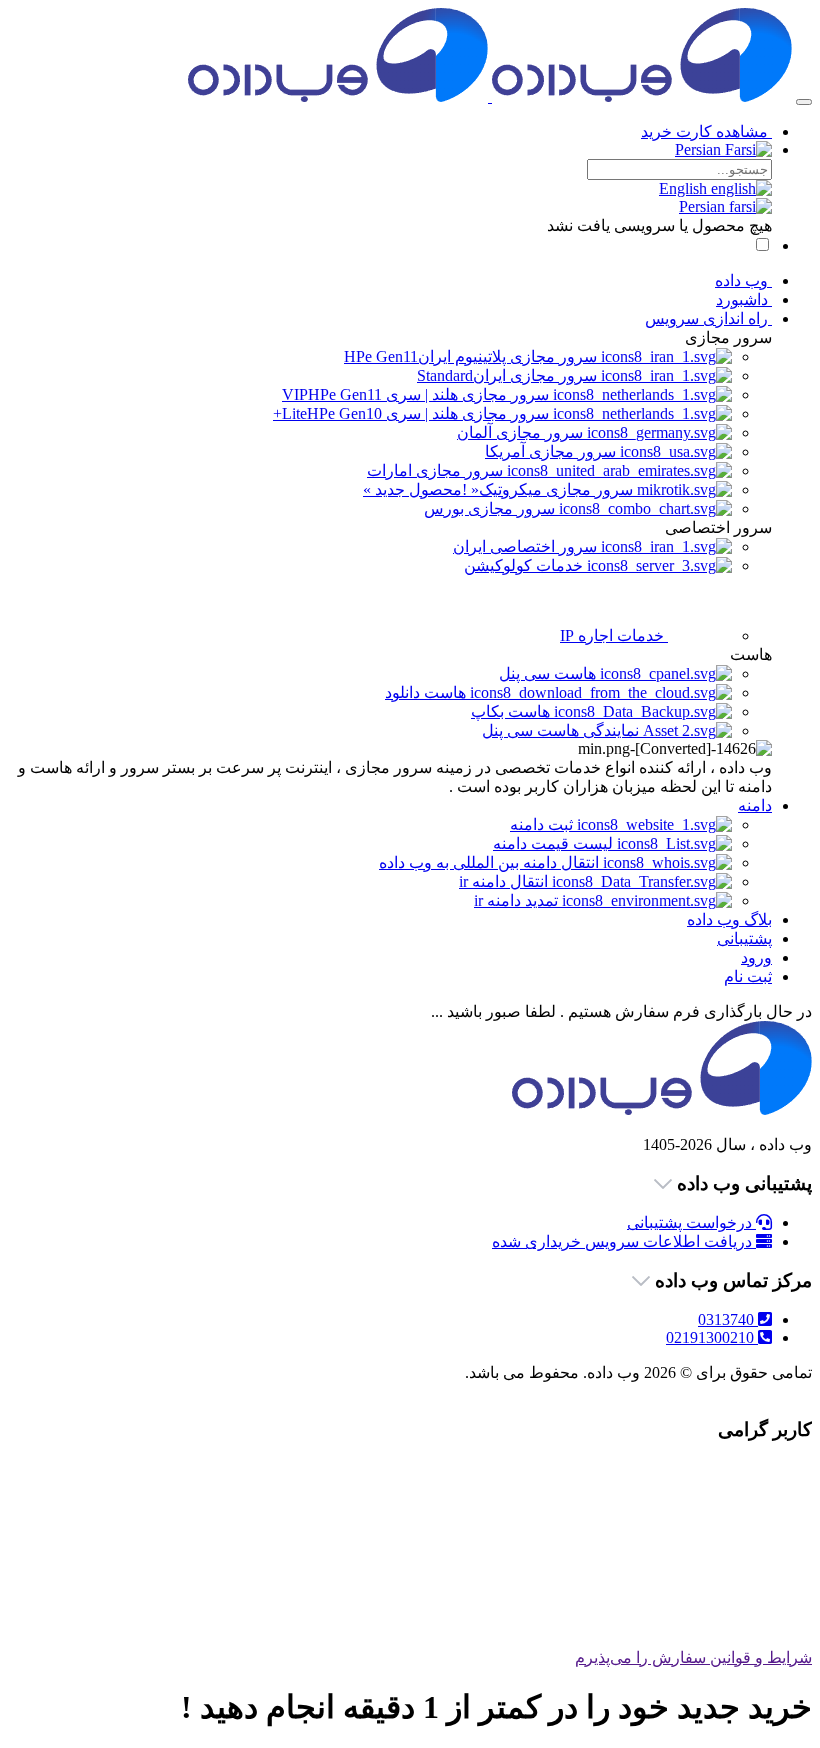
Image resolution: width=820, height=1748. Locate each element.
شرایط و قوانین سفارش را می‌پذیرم (693, 1657)
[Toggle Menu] (804, 102)
